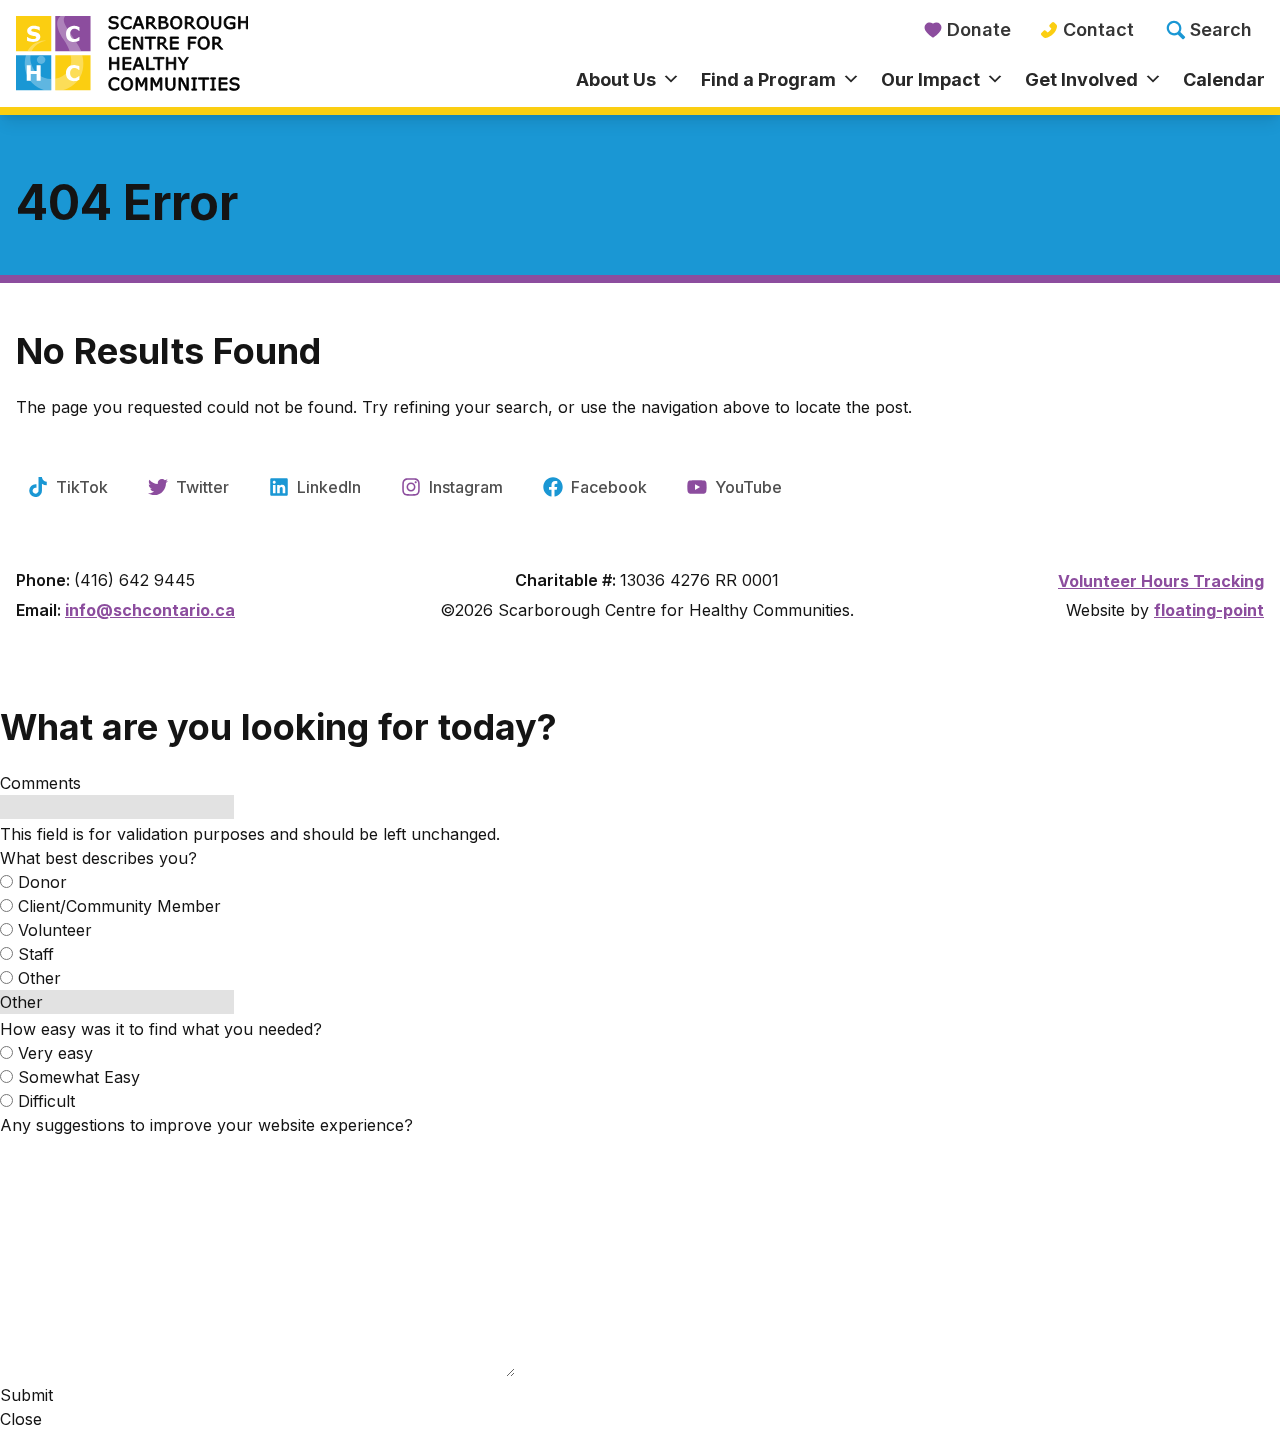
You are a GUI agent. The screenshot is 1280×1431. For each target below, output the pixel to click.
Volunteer (55, 930)
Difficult (46, 1101)
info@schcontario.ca (150, 610)
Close (21, 1419)
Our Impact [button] (930, 79)
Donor (42, 882)
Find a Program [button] (768, 79)
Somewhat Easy (79, 1077)
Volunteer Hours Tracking (1161, 581)
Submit (26, 1395)
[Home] (172, 55)
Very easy (55, 1053)
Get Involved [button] (1081, 79)
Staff (36, 954)
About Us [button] (616, 79)
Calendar (1224, 79)
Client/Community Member (119, 906)
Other (39, 978)
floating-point (1209, 610)
